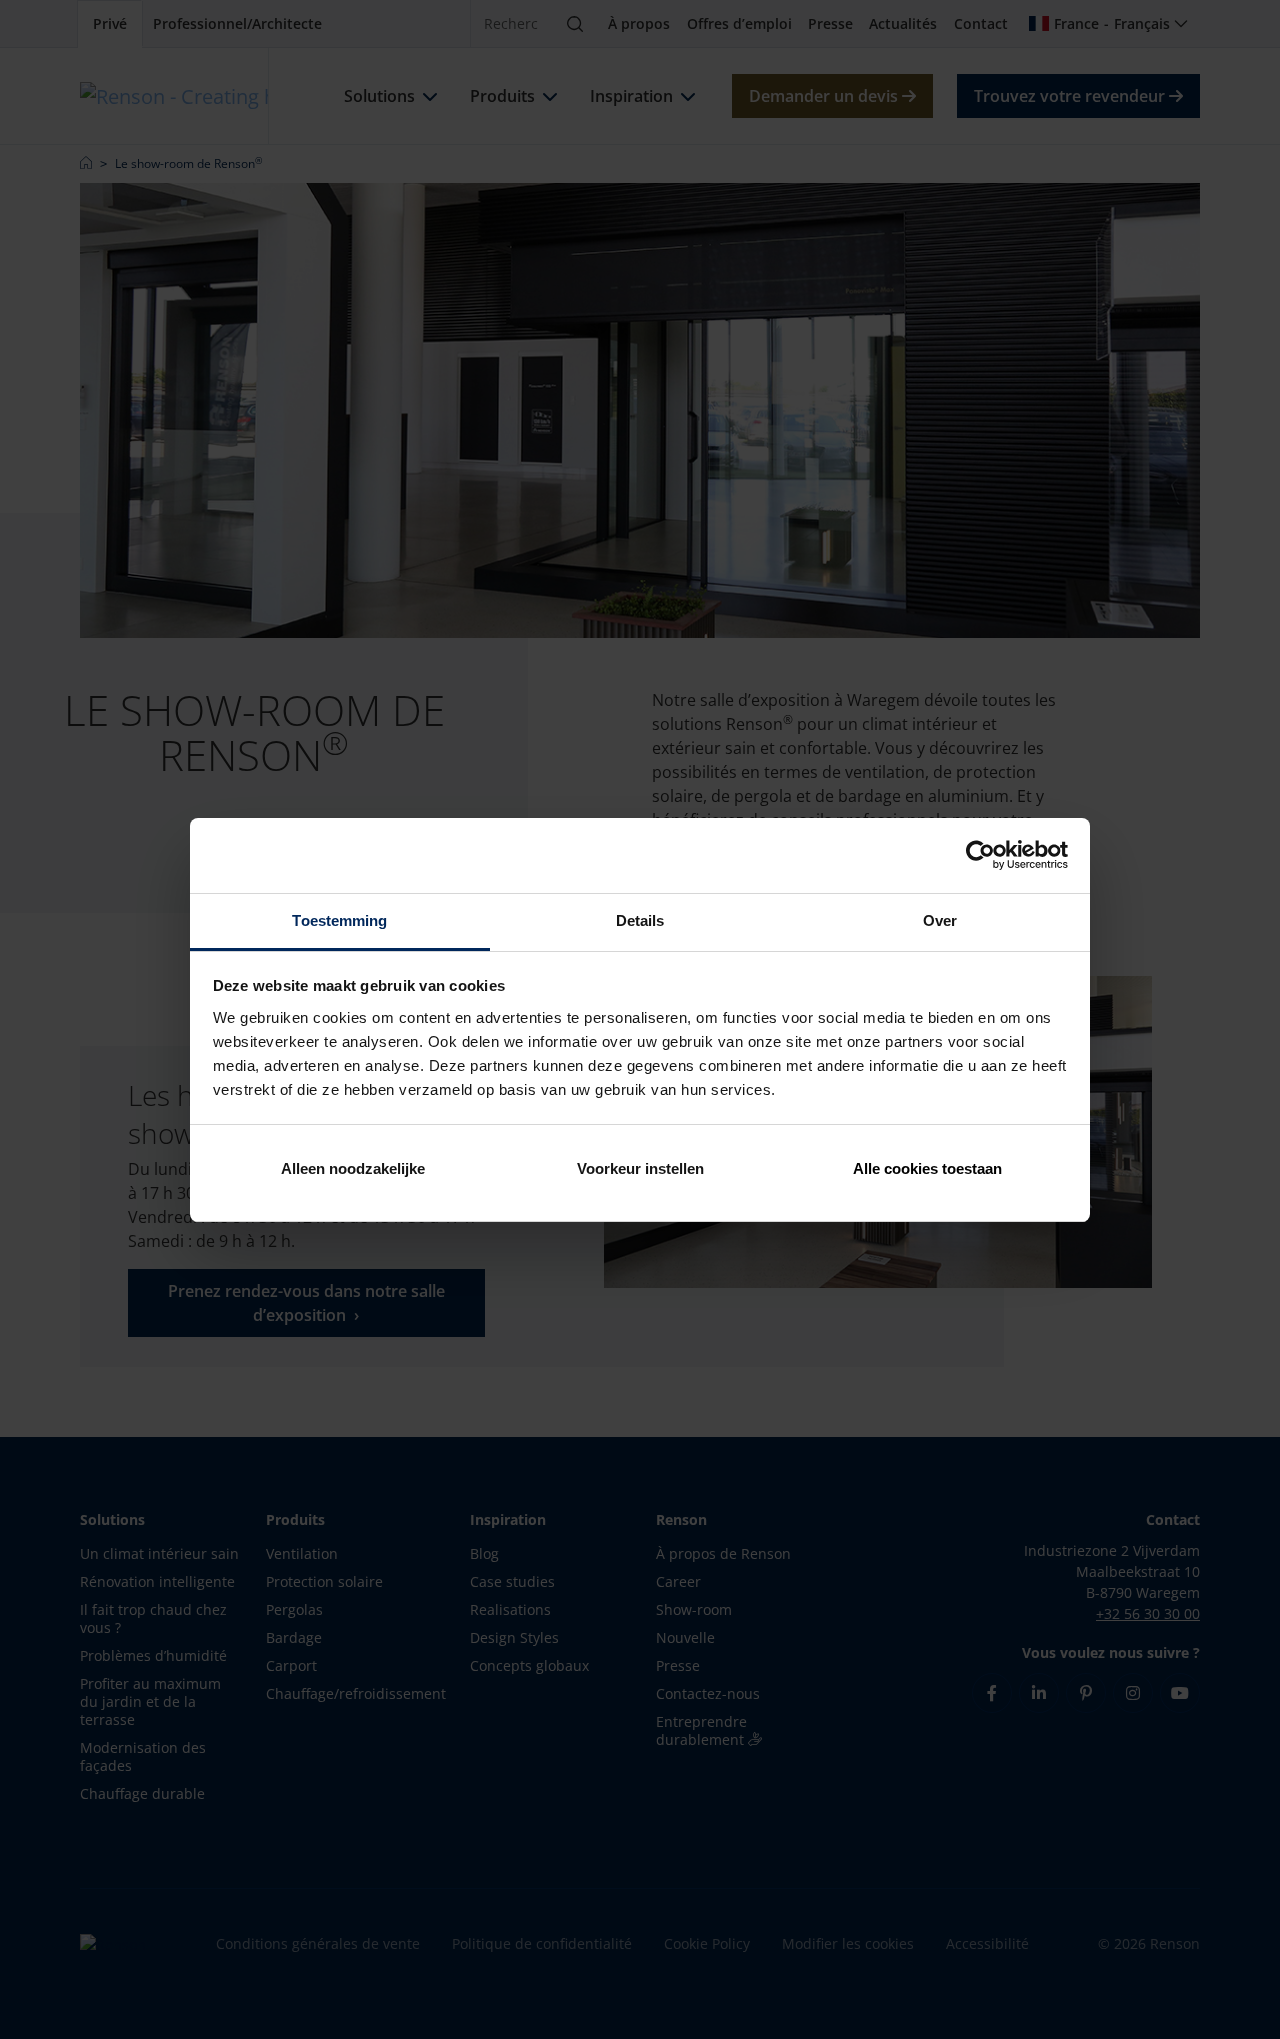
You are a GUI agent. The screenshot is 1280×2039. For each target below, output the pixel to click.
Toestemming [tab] (339, 920)
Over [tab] (940, 920)
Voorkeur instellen (640, 1168)
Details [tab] (640, 920)
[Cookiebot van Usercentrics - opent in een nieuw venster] (980, 855)
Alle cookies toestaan (927, 1168)
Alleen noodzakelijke (353, 1168)
